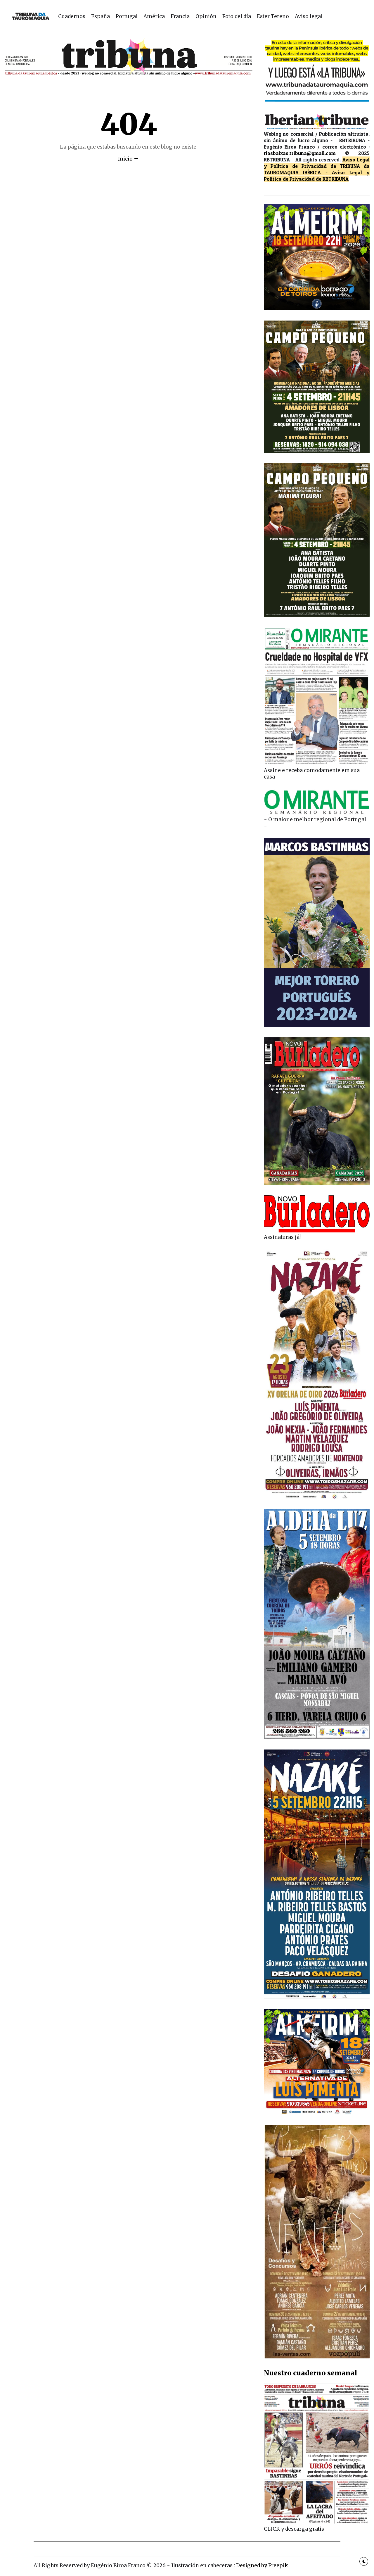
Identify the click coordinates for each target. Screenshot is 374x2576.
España (101, 16)
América (154, 16)
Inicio (125, 159)
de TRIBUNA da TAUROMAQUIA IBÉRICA (317, 169)
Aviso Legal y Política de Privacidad (317, 163)
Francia (180, 16)
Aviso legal (309, 16)
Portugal (127, 16)
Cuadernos (72, 16)
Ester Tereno (273, 16)
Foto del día (237, 16)
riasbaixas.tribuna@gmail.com (300, 153)
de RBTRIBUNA (332, 179)
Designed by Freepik (262, 2565)
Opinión (206, 16)
